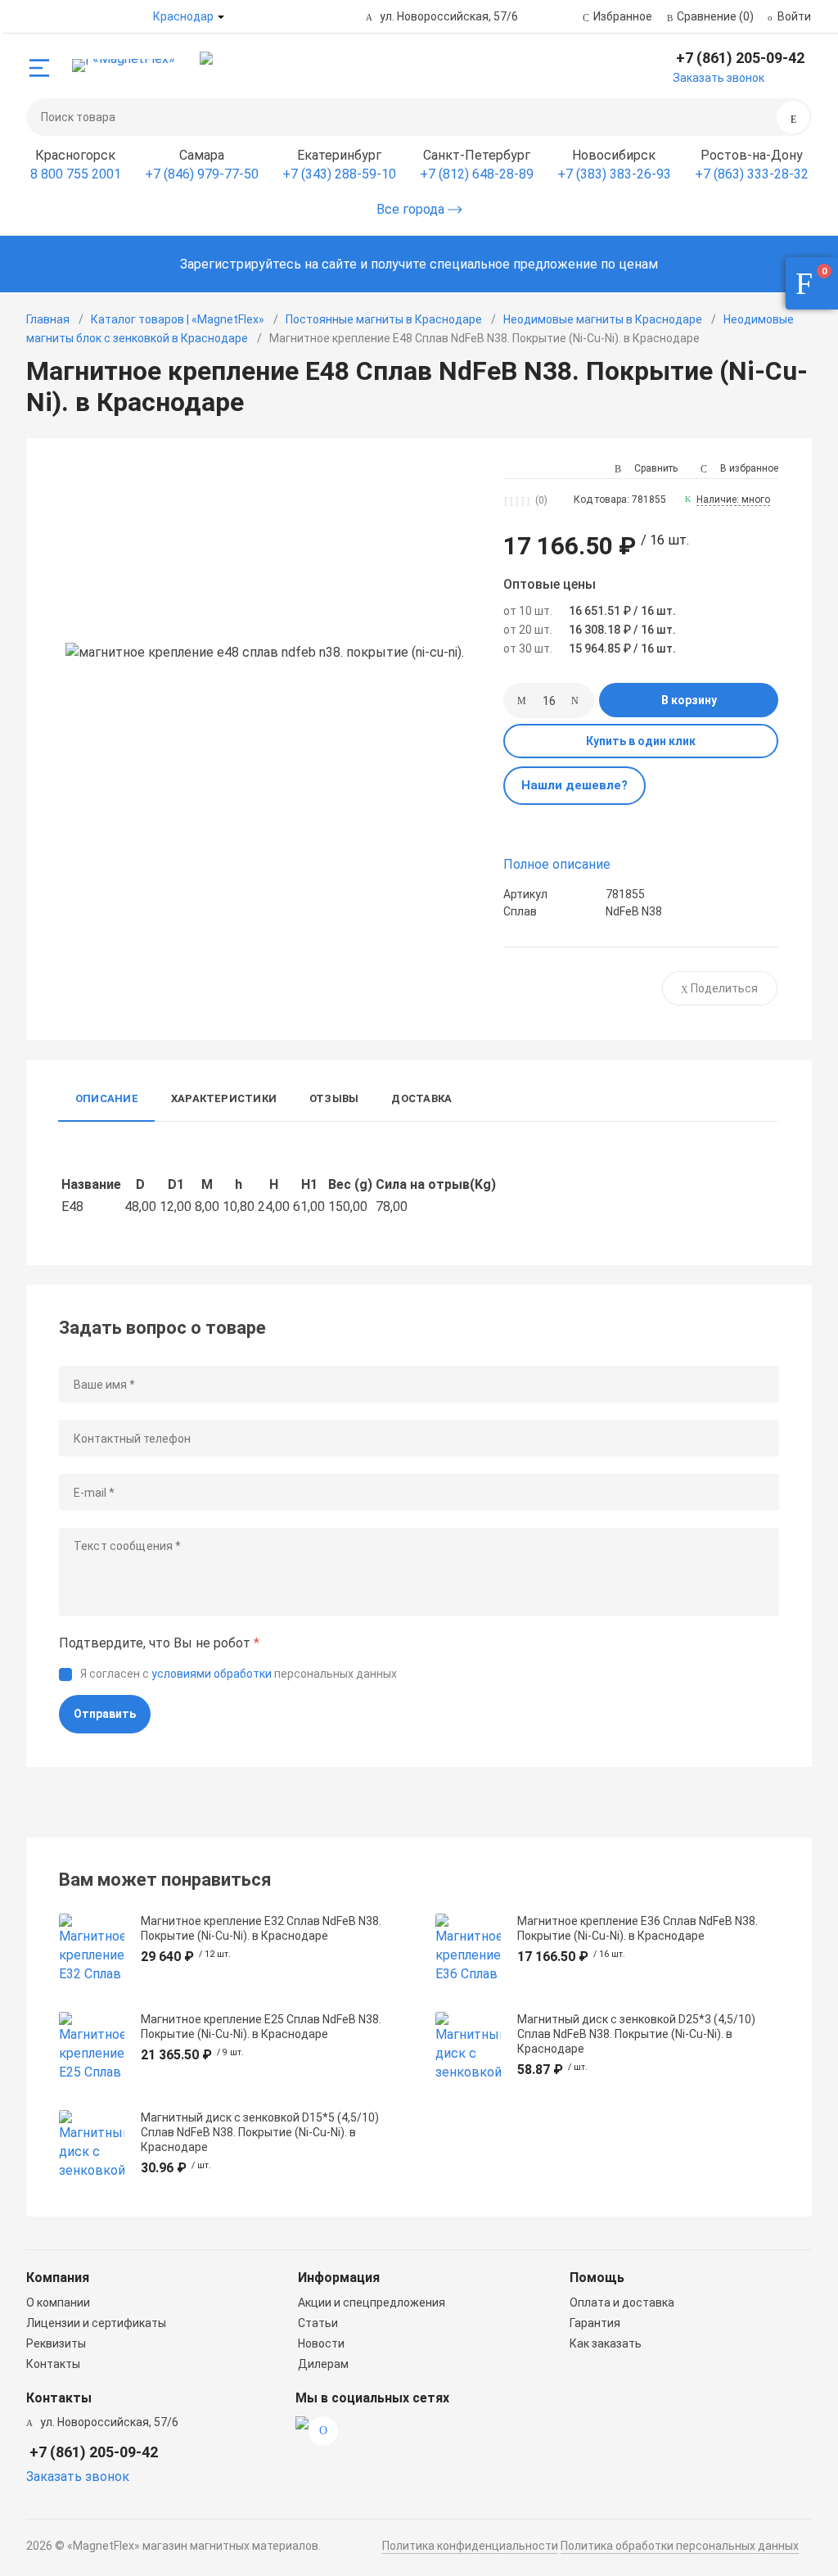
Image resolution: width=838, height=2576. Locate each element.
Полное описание (557, 864)
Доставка (421, 1098)
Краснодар (183, 16)
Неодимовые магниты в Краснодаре (603, 319)
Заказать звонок (719, 78)
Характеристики (224, 1098)
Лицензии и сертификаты (96, 2323)
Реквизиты (56, 2343)
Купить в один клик (641, 741)
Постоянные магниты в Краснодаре (384, 319)
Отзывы (334, 1098)
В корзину (689, 700)
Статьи (318, 2323)
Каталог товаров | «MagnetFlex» (178, 319)
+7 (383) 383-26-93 (614, 174)
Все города (412, 209)
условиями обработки (212, 1674)
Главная (48, 319)
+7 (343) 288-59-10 (339, 174)
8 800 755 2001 (76, 174)
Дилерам (323, 2364)
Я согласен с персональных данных (239, 1674)
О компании (58, 2303)
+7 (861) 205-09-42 (740, 58)
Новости (321, 2343)
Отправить (105, 1714)
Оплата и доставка (622, 2303)
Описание (107, 1098)
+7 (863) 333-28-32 (752, 174)
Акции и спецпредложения (372, 2303)
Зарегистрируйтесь (241, 264)
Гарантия (595, 2323)
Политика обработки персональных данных (680, 2546)
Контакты (53, 2364)
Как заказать (606, 2343)
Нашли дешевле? (574, 785)
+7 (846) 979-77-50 (202, 174)
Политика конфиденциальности (470, 2546)
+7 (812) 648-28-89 (477, 174)
